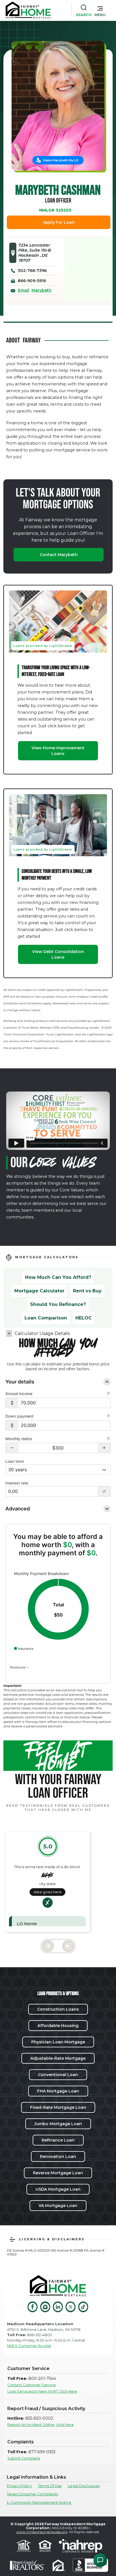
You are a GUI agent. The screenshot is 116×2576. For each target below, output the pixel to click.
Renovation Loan (58, 2156)
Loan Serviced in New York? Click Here (42, 2391)
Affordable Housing (58, 2026)
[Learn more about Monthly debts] (108, 1439)
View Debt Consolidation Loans (58, 954)
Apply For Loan (59, 222)
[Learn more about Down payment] (108, 1417)
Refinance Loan (58, 2140)
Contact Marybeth (59, 555)
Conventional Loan (58, 2075)
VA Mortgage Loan (58, 2206)
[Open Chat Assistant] (100, 2560)
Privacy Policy (19, 2486)
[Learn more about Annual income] (108, 1394)
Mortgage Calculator (39, 1291)
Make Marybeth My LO (61, 160)
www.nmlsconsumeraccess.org (42, 2532)
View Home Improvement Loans (58, 751)
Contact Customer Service (32, 2385)
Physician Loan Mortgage (58, 2042)
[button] (100, 10)
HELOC (84, 1318)
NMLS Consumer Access (29, 2346)
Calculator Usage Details (42, 1333)
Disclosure (18, 1667)
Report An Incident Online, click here (41, 2425)
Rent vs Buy (87, 1291)
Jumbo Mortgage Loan (58, 2124)
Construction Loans (58, 2009)
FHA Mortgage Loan (58, 2091)
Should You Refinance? (58, 1304)
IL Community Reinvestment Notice (39, 2503)
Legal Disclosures (84, 2486)
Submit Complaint (24, 2458)
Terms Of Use (50, 2486)
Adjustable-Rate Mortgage (58, 2058)
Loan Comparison (46, 1318)
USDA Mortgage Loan (58, 2189)
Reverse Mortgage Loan (58, 2173)
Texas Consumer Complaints (32, 2494)
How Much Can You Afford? (58, 1277)
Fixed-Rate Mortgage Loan (58, 2107)
